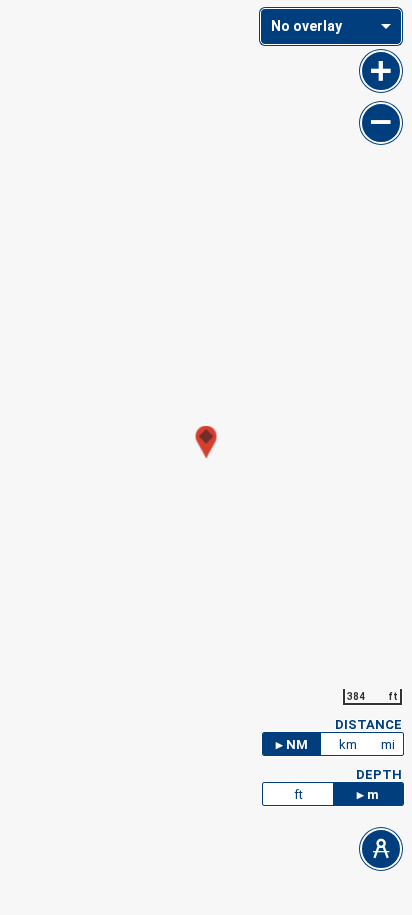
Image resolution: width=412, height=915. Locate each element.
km (348, 744)
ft (298, 794)
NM (297, 744)
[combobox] (331, 26)
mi (388, 744)
